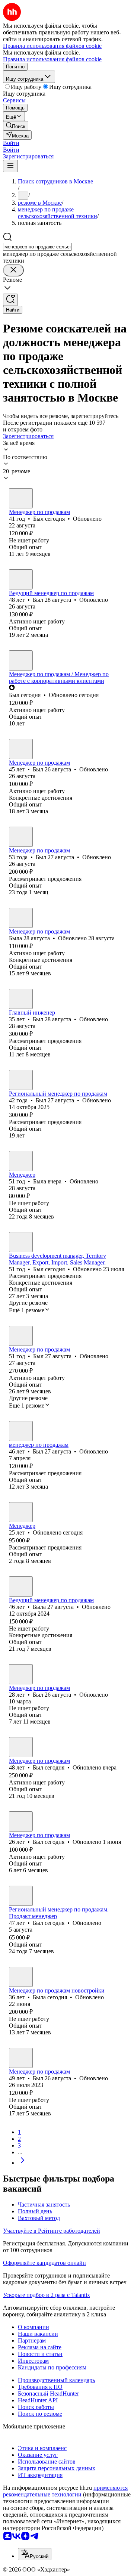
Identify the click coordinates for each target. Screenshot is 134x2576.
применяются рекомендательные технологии (65, 2491)
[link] (16, 126)
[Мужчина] (21, 498)
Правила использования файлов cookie (52, 59)
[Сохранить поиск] (10, 300)
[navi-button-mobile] (10, 166)
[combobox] (37, 247)
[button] (11, 143)
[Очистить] (13, 270)
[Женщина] (21, 918)
